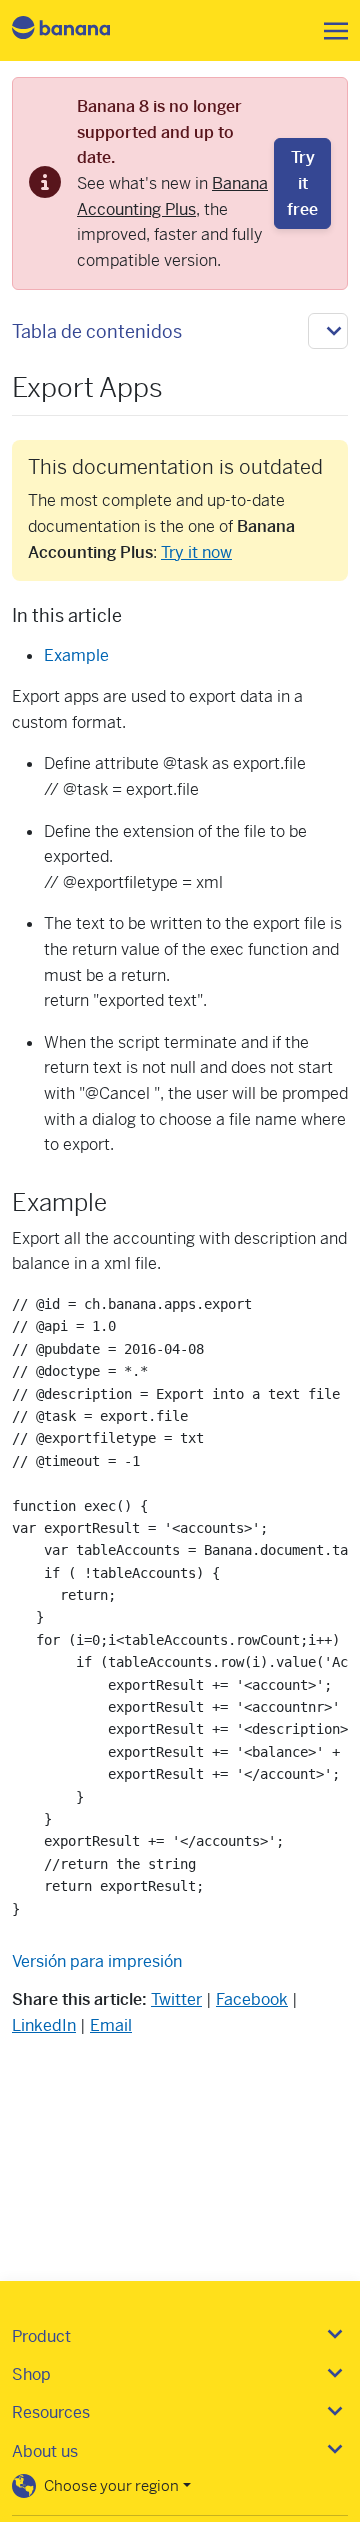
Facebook (252, 1999)
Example (76, 655)
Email (111, 2025)
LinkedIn (44, 2025)
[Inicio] (78, 30)
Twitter (176, 1999)
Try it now (196, 552)
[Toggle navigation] (330, 31)
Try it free (302, 183)
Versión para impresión (97, 1961)
